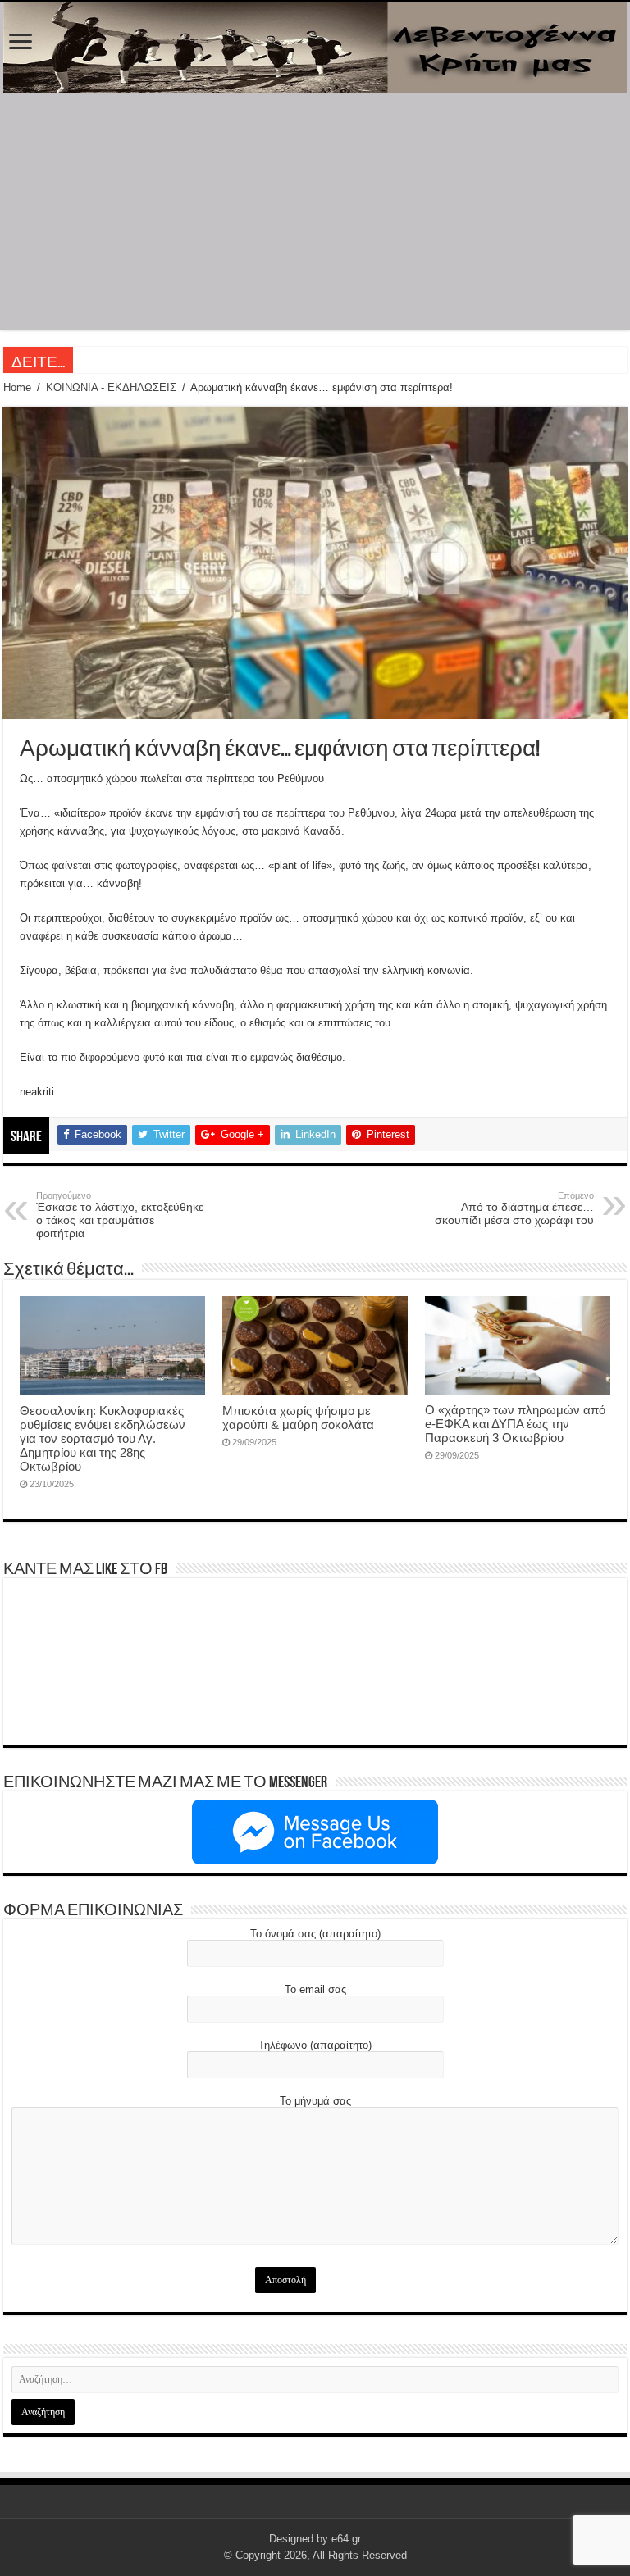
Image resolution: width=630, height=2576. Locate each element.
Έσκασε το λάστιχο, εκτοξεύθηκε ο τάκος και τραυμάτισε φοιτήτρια (120, 1215)
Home (17, 387)
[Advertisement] (315, 216)
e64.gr (346, 2539)
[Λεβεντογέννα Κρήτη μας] (315, 48)
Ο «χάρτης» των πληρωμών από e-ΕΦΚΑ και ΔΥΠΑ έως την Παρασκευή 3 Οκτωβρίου (515, 1424)
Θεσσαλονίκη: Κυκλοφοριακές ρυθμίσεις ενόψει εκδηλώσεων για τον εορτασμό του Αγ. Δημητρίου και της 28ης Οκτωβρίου (103, 1438)
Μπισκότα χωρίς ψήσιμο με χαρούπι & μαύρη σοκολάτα (298, 1418)
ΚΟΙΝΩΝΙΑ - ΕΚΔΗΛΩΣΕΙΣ (111, 387)
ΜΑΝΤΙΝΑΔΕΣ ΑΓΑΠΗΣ (135, 360)
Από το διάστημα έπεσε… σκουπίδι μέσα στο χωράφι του (514, 1208)
